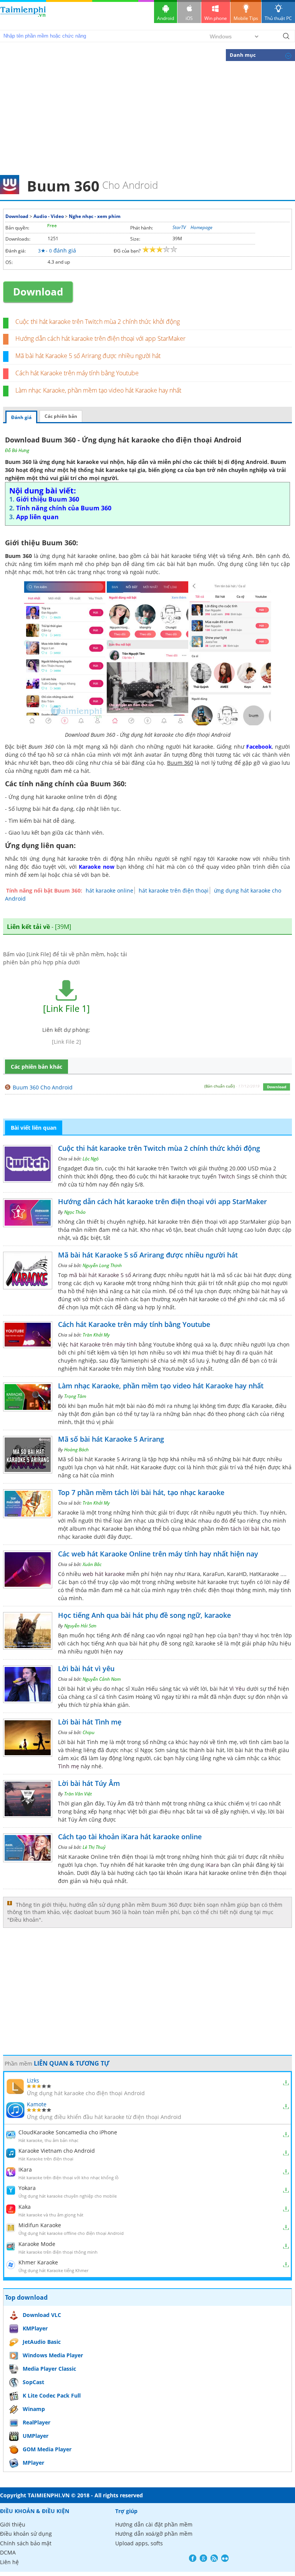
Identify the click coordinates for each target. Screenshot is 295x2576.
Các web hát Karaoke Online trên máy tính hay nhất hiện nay (158, 1554)
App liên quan (37, 517)
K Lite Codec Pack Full (52, 2395)
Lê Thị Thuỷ (94, 1847)
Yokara (27, 2188)
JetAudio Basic (42, 2342)
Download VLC (42, 2315)
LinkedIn (225, 2558)
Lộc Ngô (91, 1159)
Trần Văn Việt (78, 1794)
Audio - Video (49, 216)
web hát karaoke (104, 1574)
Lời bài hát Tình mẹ (90, 1722)
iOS (189, 18)
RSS (214, 2558)
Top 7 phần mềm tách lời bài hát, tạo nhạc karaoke (141, 1492)
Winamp (34, 2409)
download (23, 15)
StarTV (179, 227)
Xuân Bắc (92, 1564)
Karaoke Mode (37, 2244)
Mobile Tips (246, 18)
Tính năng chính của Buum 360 (64, 508)
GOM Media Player (47, 2449)
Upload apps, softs (139, 2543)
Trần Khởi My (96, 1335)
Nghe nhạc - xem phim (95, 216)
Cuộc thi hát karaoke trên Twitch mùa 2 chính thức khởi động (98, 322)
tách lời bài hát (250, 1529)
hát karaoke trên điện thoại (174, 890)
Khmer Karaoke (38, 2262)
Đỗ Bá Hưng (17, 450)
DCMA (8, 2552)
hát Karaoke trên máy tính (104, 1344)
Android (166, 18)
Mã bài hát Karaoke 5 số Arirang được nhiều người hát (88, 356)
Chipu (89, 1732)
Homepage (201, 227)
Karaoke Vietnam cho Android (57, 2151)
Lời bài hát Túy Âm (89, 1783)
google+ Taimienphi (203, 2558)
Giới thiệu (13, 2524)
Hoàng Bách (76, 1450)
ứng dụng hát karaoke (69, 462)
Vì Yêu (237, 1689)
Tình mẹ (69, 1766)
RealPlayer (36, 2422)
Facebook (193, 2558)
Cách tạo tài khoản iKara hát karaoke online (130, 1837)
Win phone (216, 18)
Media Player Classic (49, 2369)
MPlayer (33, 2463)
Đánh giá (21, 417)
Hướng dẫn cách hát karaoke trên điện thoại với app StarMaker (100, 338)
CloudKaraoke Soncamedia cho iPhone (68, 2132)
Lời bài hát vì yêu (86, 1668)
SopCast (33, 2382)
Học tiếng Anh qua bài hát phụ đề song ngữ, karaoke (144, 1615)
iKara (212, 1865)
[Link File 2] (66, 1042)
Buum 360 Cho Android (43, 1087)
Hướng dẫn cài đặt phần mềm (154, 2524)
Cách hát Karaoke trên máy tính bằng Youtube (77, 373)
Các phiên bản (61, 416)
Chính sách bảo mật (26, 2543)
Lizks (33, 2080)
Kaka (25, 2207)
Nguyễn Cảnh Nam (102, 1679)
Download (17, 216)
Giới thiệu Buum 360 (48, 499)
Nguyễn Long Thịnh (102, 1265)
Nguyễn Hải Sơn (80, 1626)
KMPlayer (35, 2328)
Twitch (227, 1176)
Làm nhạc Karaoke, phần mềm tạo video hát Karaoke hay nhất (98, 390)
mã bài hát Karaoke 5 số (100, 1275)
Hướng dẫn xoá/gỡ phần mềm (154, 2534)
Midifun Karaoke (40, 2225)
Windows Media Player (53, 2355)
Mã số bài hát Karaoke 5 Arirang (111, 1439)
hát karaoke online (109, 890)
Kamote (37, 2104)
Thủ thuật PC (278, 18)
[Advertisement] (147, 117)
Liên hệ (9, 2562)
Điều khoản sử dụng (26, 2534)
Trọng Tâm (75, 1396)
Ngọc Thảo (75, 1212)
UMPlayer (36, 2436)
